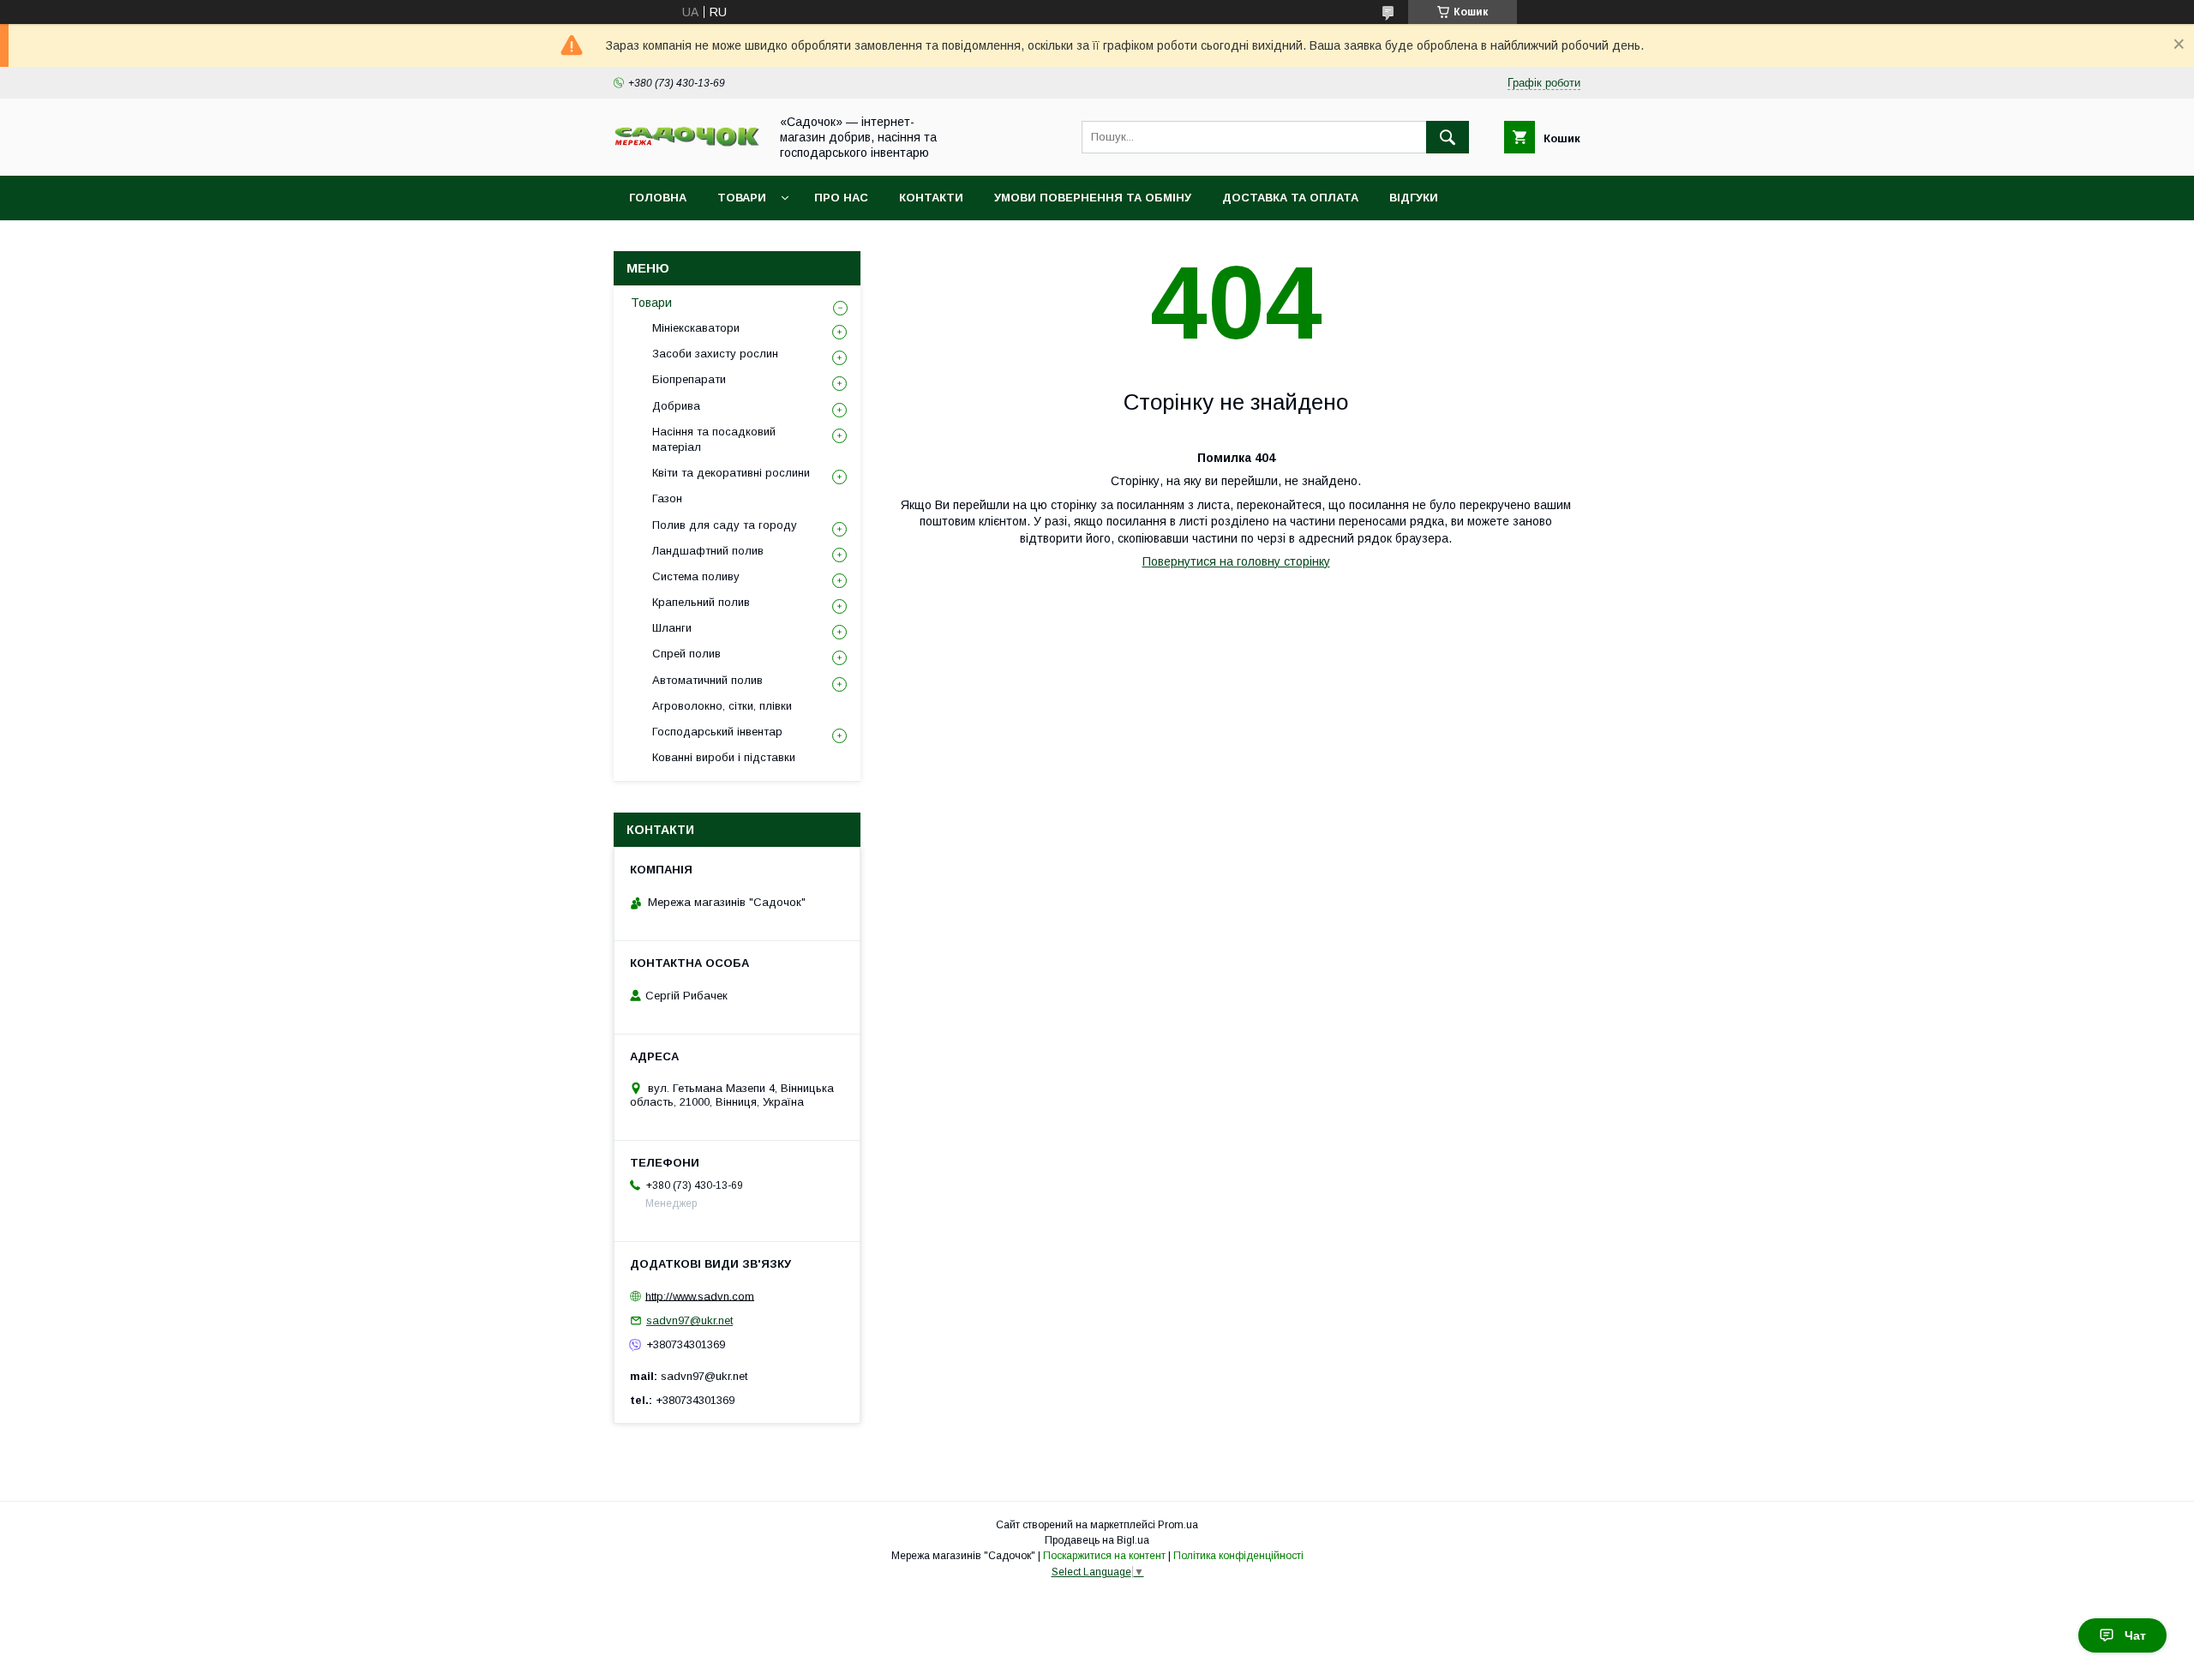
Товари (742, 198)
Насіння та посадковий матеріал (714, 439)
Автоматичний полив (707, 680)
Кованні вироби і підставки (724, 757)
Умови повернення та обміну (1093, 198)
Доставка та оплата (1290, 198)
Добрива (676, 406)
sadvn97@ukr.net (689, 1320)
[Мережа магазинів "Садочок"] (686, 143)
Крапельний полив (701, 602)
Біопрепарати (689, 379)
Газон (667, 498)
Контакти (931, 198)
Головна (658, 198)
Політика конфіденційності (1238, 1556)
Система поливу (696, 576)
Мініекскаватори (696, 328)
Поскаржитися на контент (1104, 1556)
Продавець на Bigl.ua (1097, 1540)
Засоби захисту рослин (715, 354)
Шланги (672, 628)
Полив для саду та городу (725, 525)
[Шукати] (1448, 137)
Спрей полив (686, 654)
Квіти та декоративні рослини (731, 473)
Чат (2135, 1635)
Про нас (841, 198)
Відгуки (1414, 198)
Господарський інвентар (717, 732)
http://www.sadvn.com (700, 1296)
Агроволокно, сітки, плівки (722, 706)
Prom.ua (1178, 1525)
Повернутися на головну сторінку (1236, 561)
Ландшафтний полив (708, 551)
